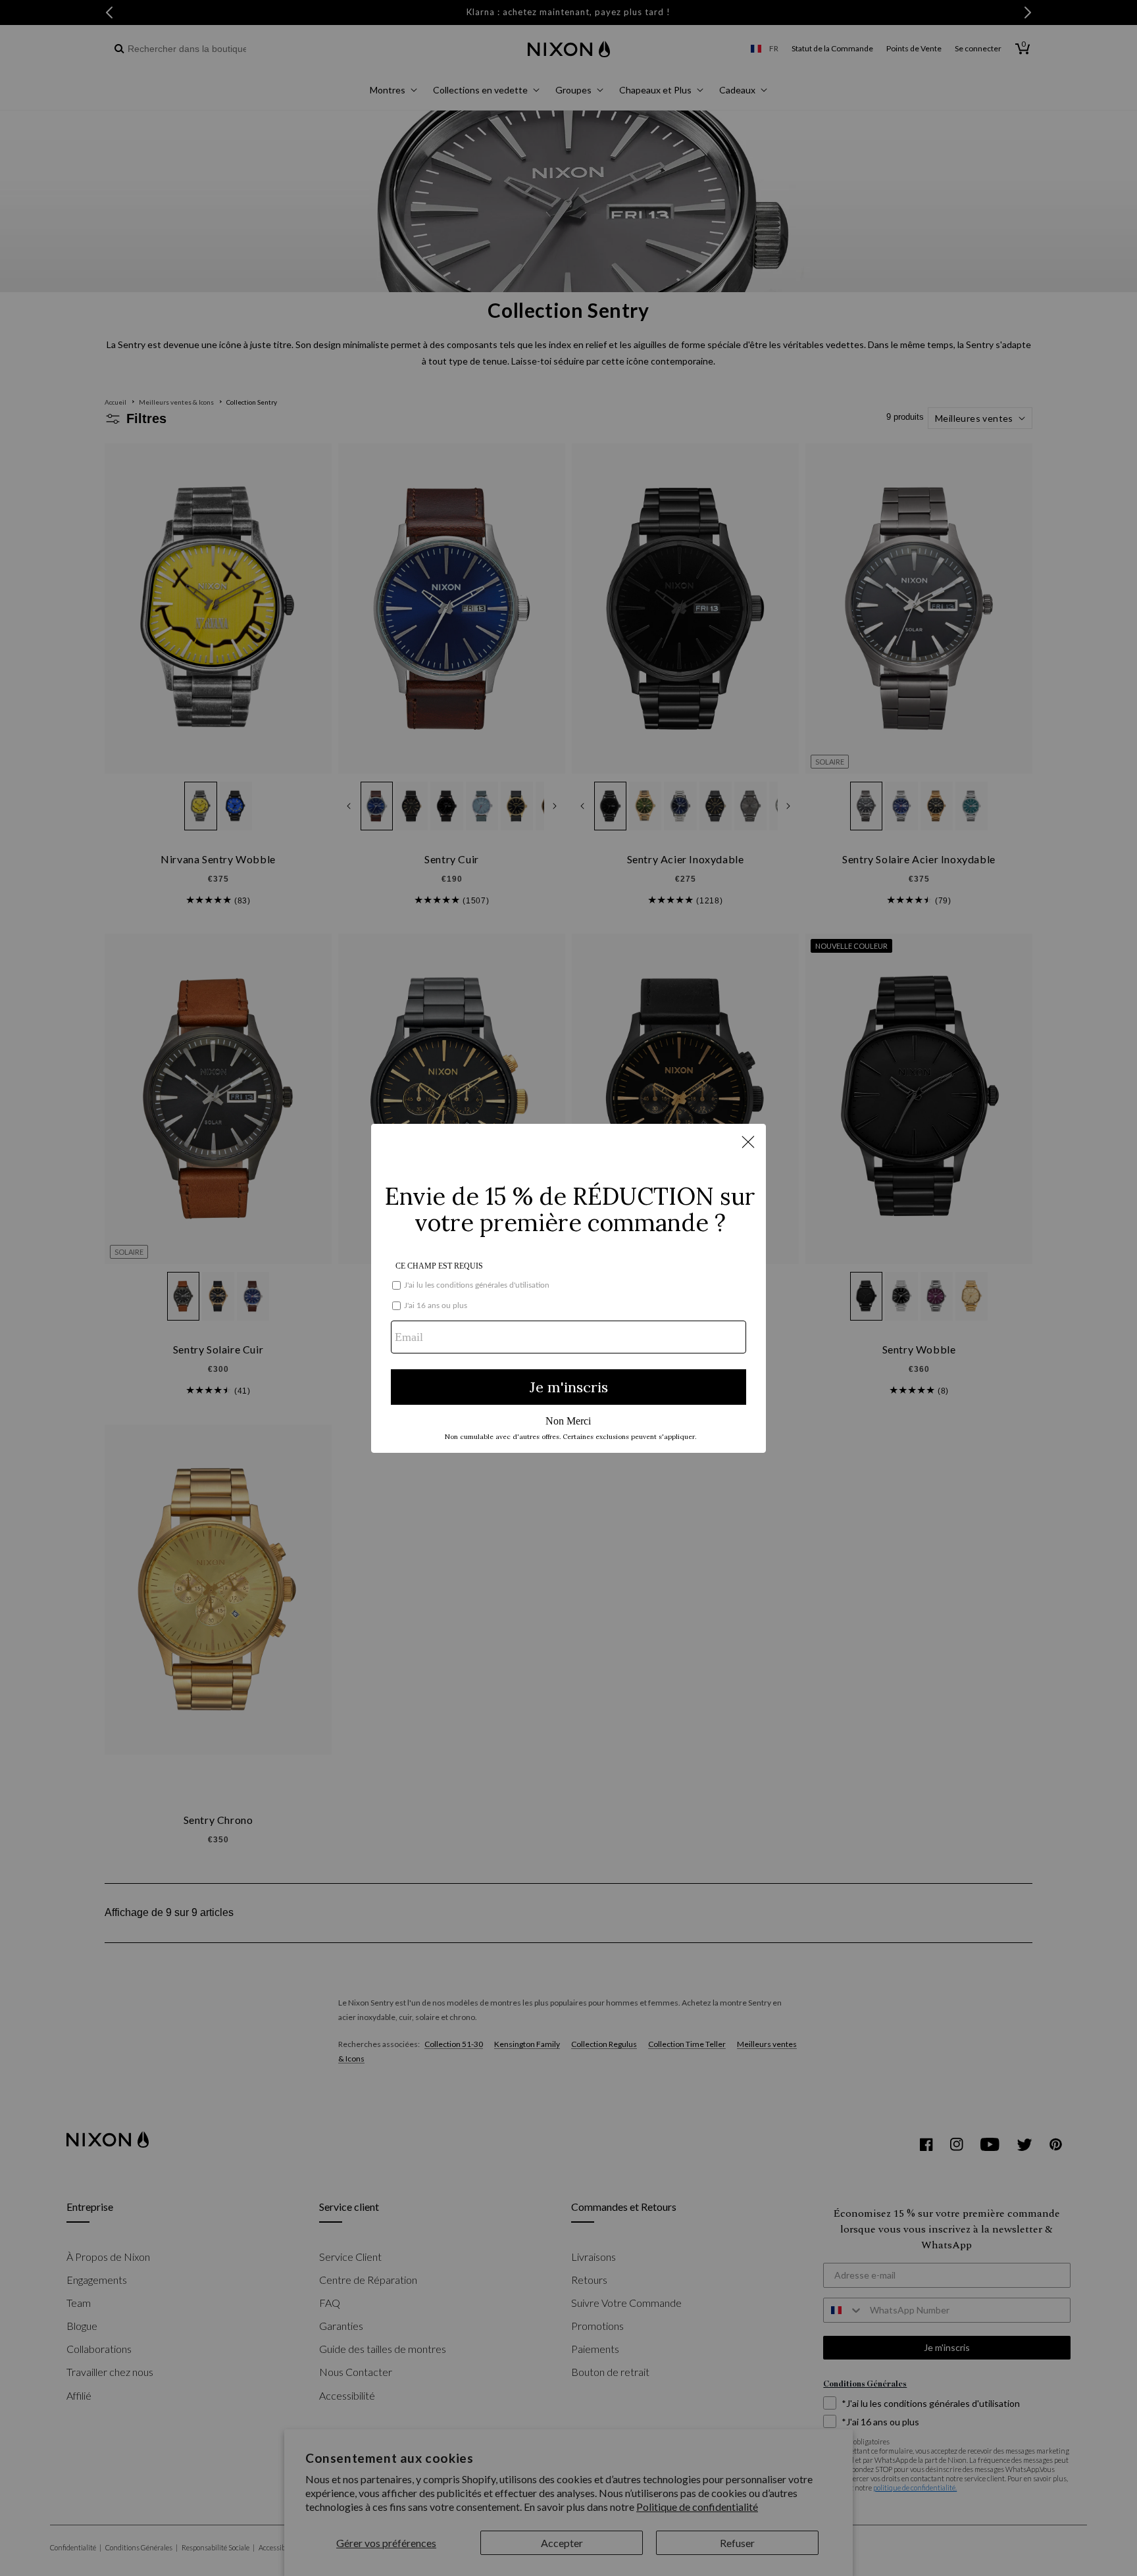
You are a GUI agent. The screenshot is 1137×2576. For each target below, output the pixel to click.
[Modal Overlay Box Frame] (568, 1288)
